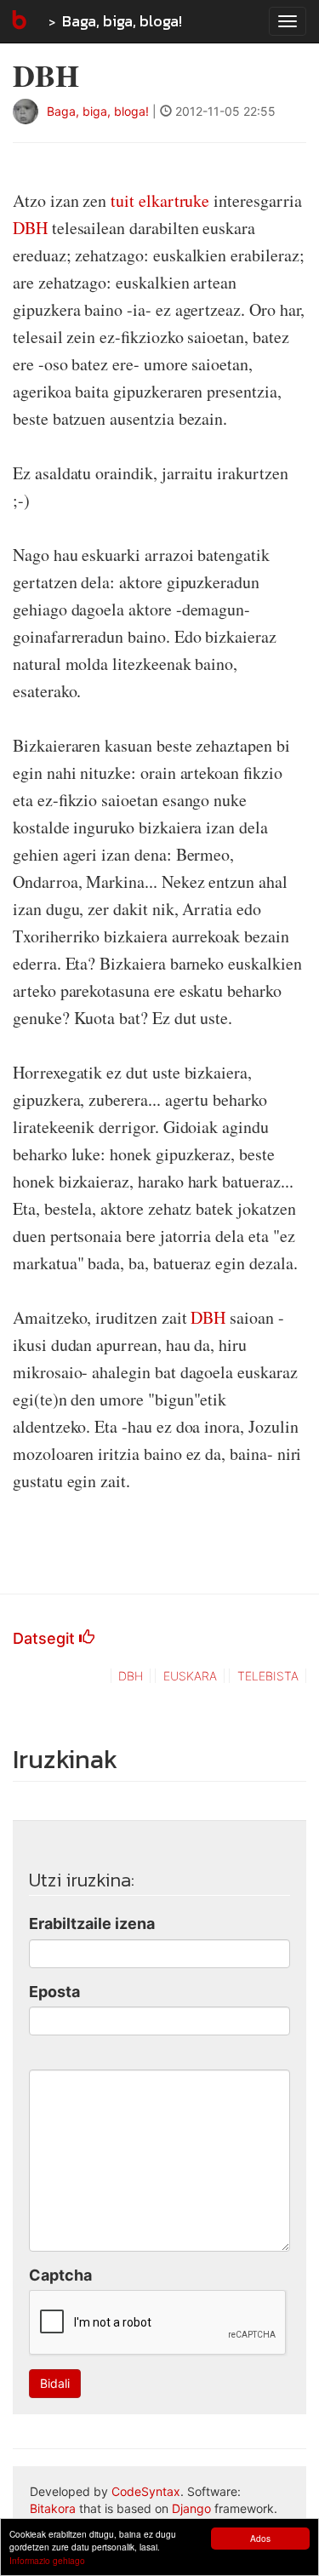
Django (191, 2508)
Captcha (60, 2275)
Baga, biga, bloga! (122, 21)
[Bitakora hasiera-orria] (18, 21)
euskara (190, 1676)
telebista (268, 1676)
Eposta (54, 1992)
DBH (30, 228)
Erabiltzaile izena (92, 1923)
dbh (131, 1676)
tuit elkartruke (160, 200)
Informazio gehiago (47, 2560)
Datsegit (46, 1638)
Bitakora (53, 2508)
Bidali (55, 2383)
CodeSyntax (146, 2491)
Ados (260, 2538)
